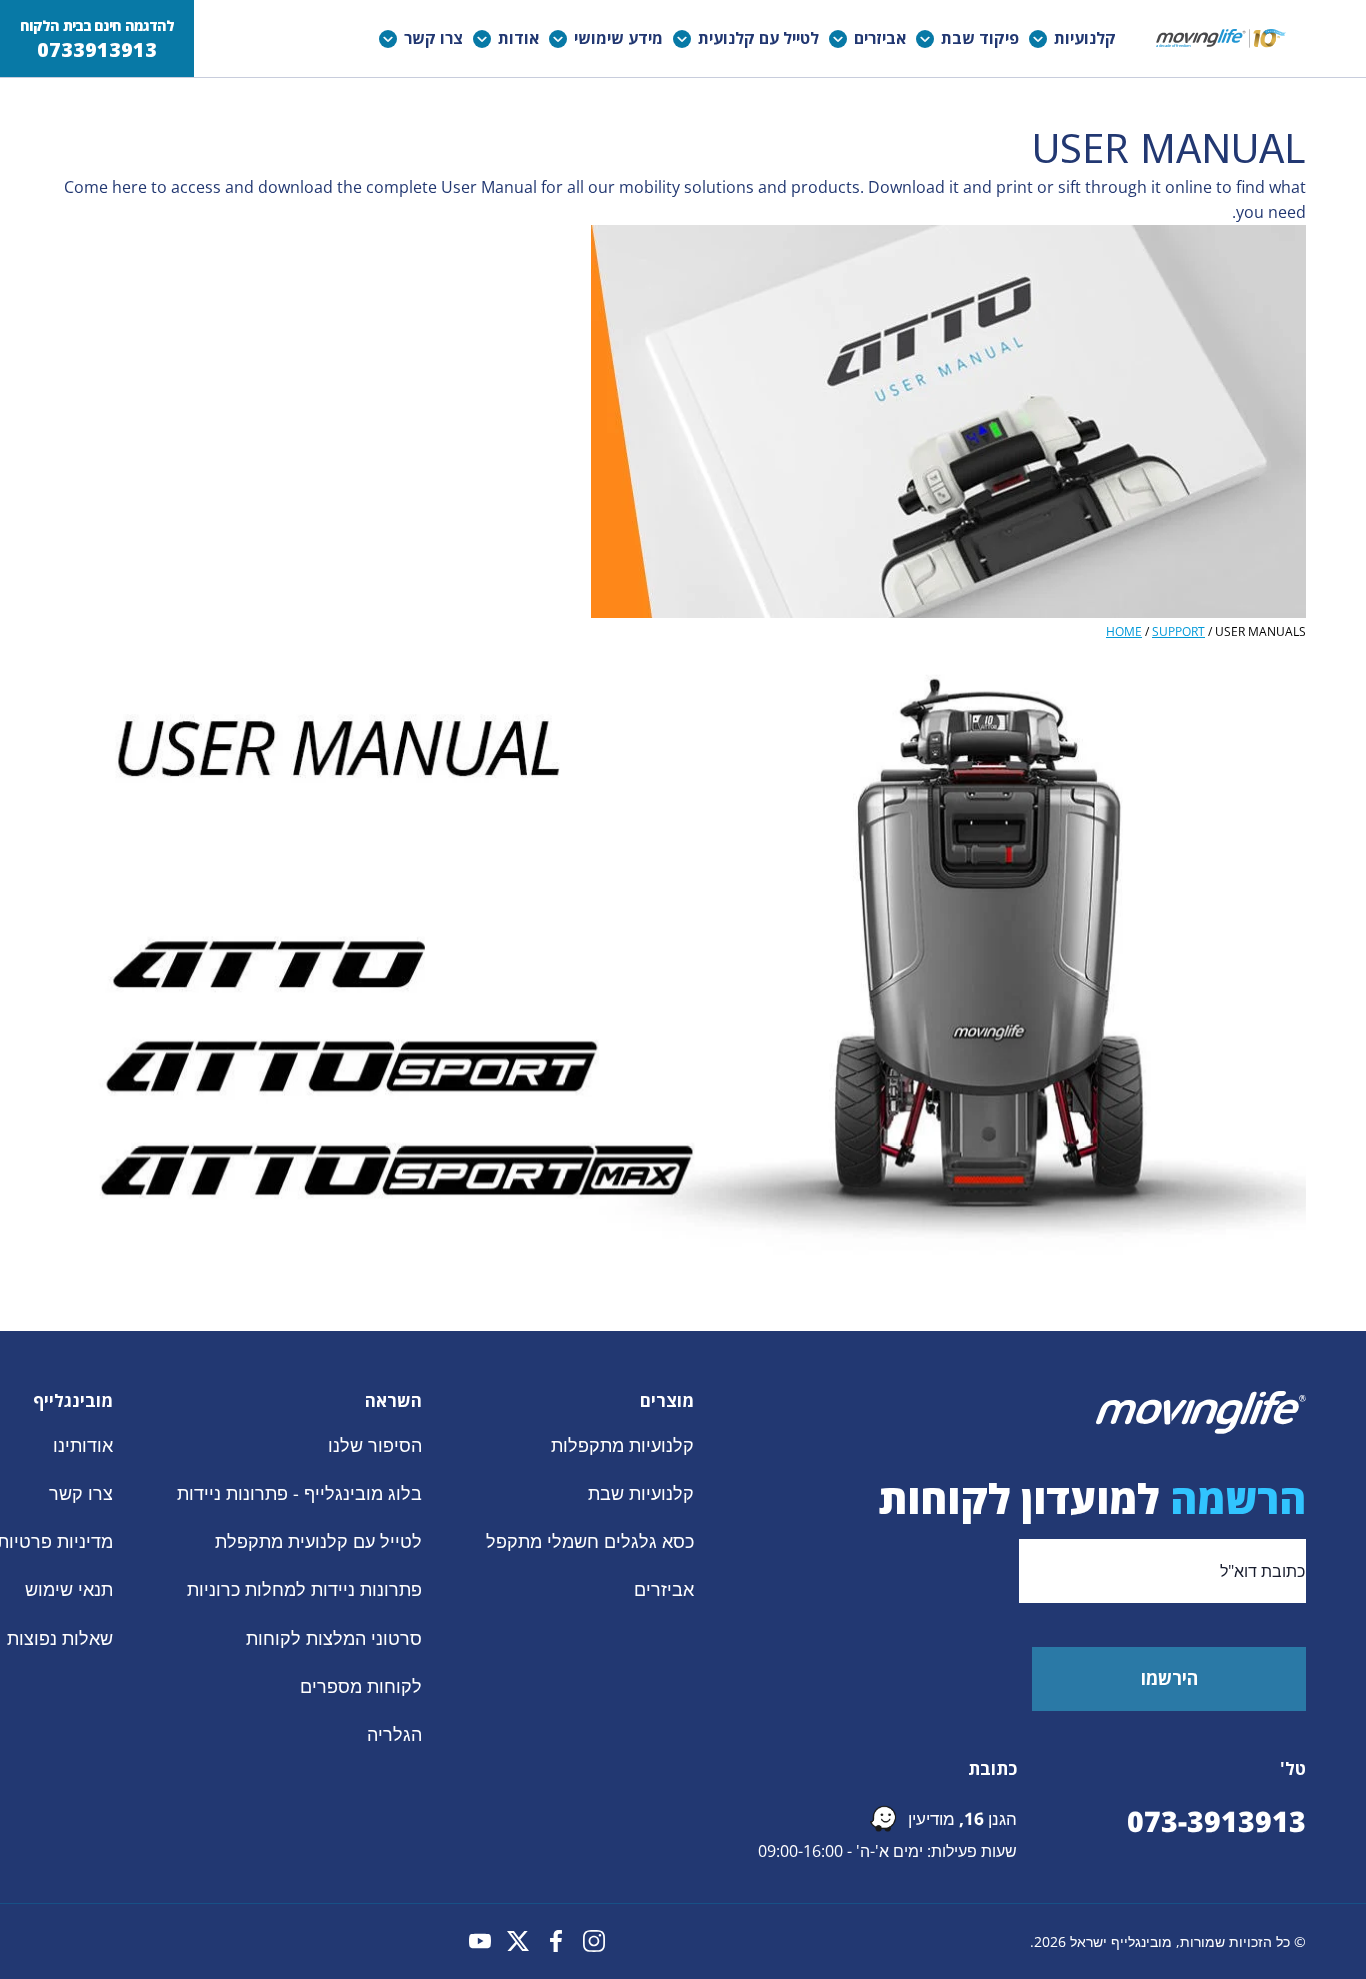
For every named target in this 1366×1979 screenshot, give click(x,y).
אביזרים (664, 1589)
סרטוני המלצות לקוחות (334, 1637)
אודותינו (83, 1445)
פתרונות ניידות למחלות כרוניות (304, 1589)
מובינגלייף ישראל (1121, 1941)
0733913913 (97, 50)
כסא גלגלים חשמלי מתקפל (590, 1541)
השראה (393, 1401)
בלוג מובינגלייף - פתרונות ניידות (299, 1493)
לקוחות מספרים (361, 1685)
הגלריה (394, 1733)
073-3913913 (1216, 1821)
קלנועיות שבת (641, 1493)
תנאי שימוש (69, 1589)
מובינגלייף (73, 1401)
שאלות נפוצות (60, 1637)
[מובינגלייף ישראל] (1221, 39)
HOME (1124, 631)
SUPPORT (1178, 631)
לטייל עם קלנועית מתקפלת (318, 1541)
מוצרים (667, 1401)
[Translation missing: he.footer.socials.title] (594, 1941)
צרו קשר (81, 1493)
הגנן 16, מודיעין (962, 1818)
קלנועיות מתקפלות (622, 1445)
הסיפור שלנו (375, 1445)
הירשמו (1169, 1678)
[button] (1077, 38)
